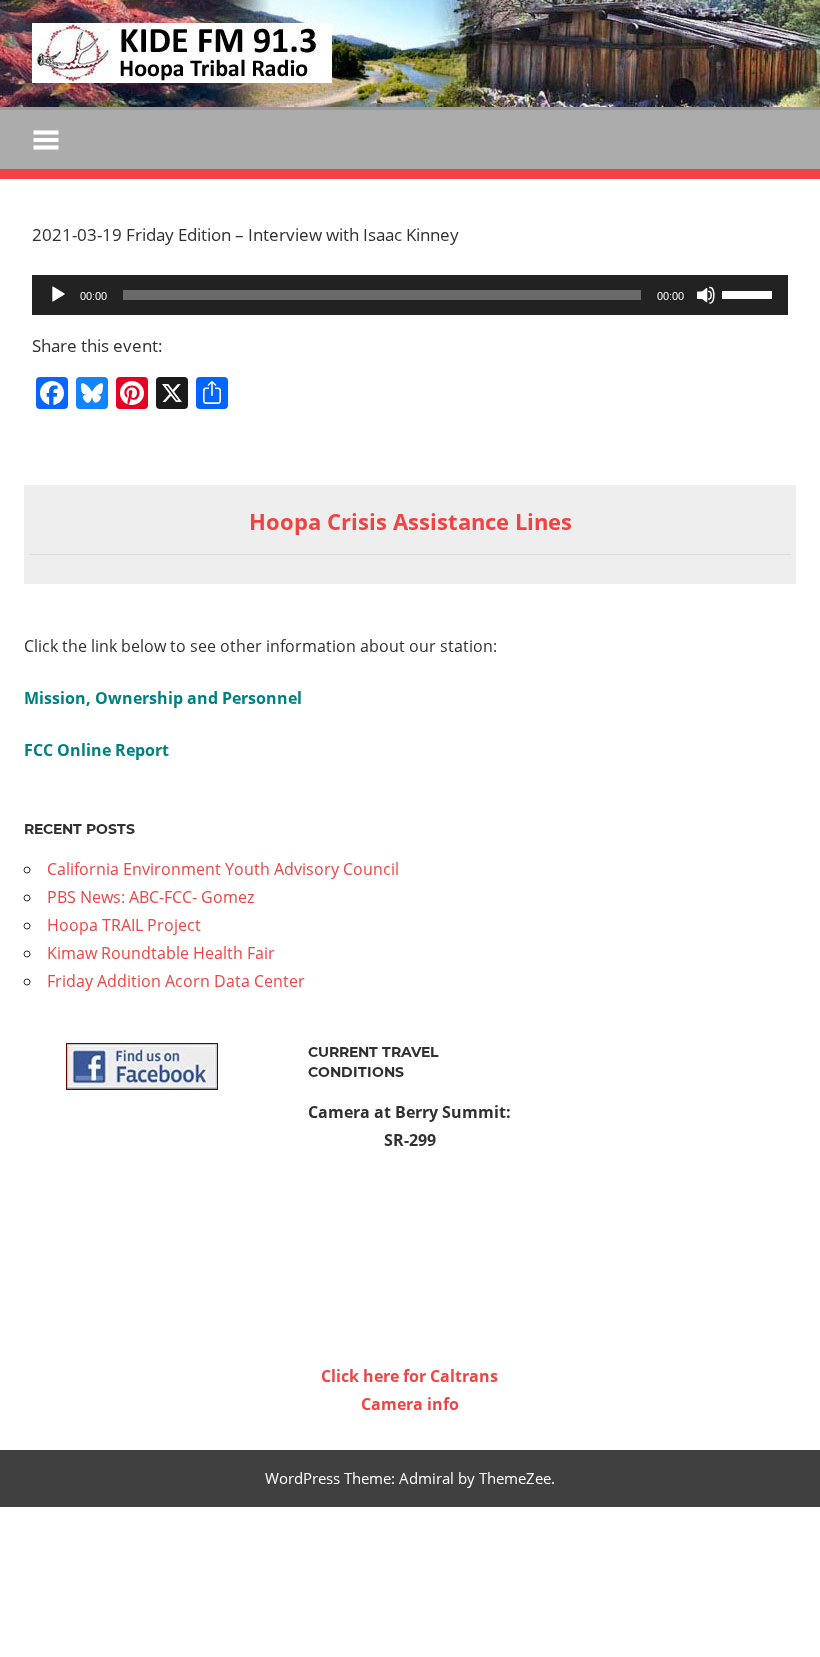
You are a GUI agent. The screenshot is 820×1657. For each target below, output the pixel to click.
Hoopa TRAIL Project (124, 925)
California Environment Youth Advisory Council (223, 869)
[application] (410, 295)
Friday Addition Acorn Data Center (176, 981)
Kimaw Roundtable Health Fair (161, 953)
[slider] (750, 293)
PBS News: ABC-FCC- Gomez (150, 897)
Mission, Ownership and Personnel (163, 698)
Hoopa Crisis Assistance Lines (410, 521)
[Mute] (706, 295)
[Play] (58, 295)
